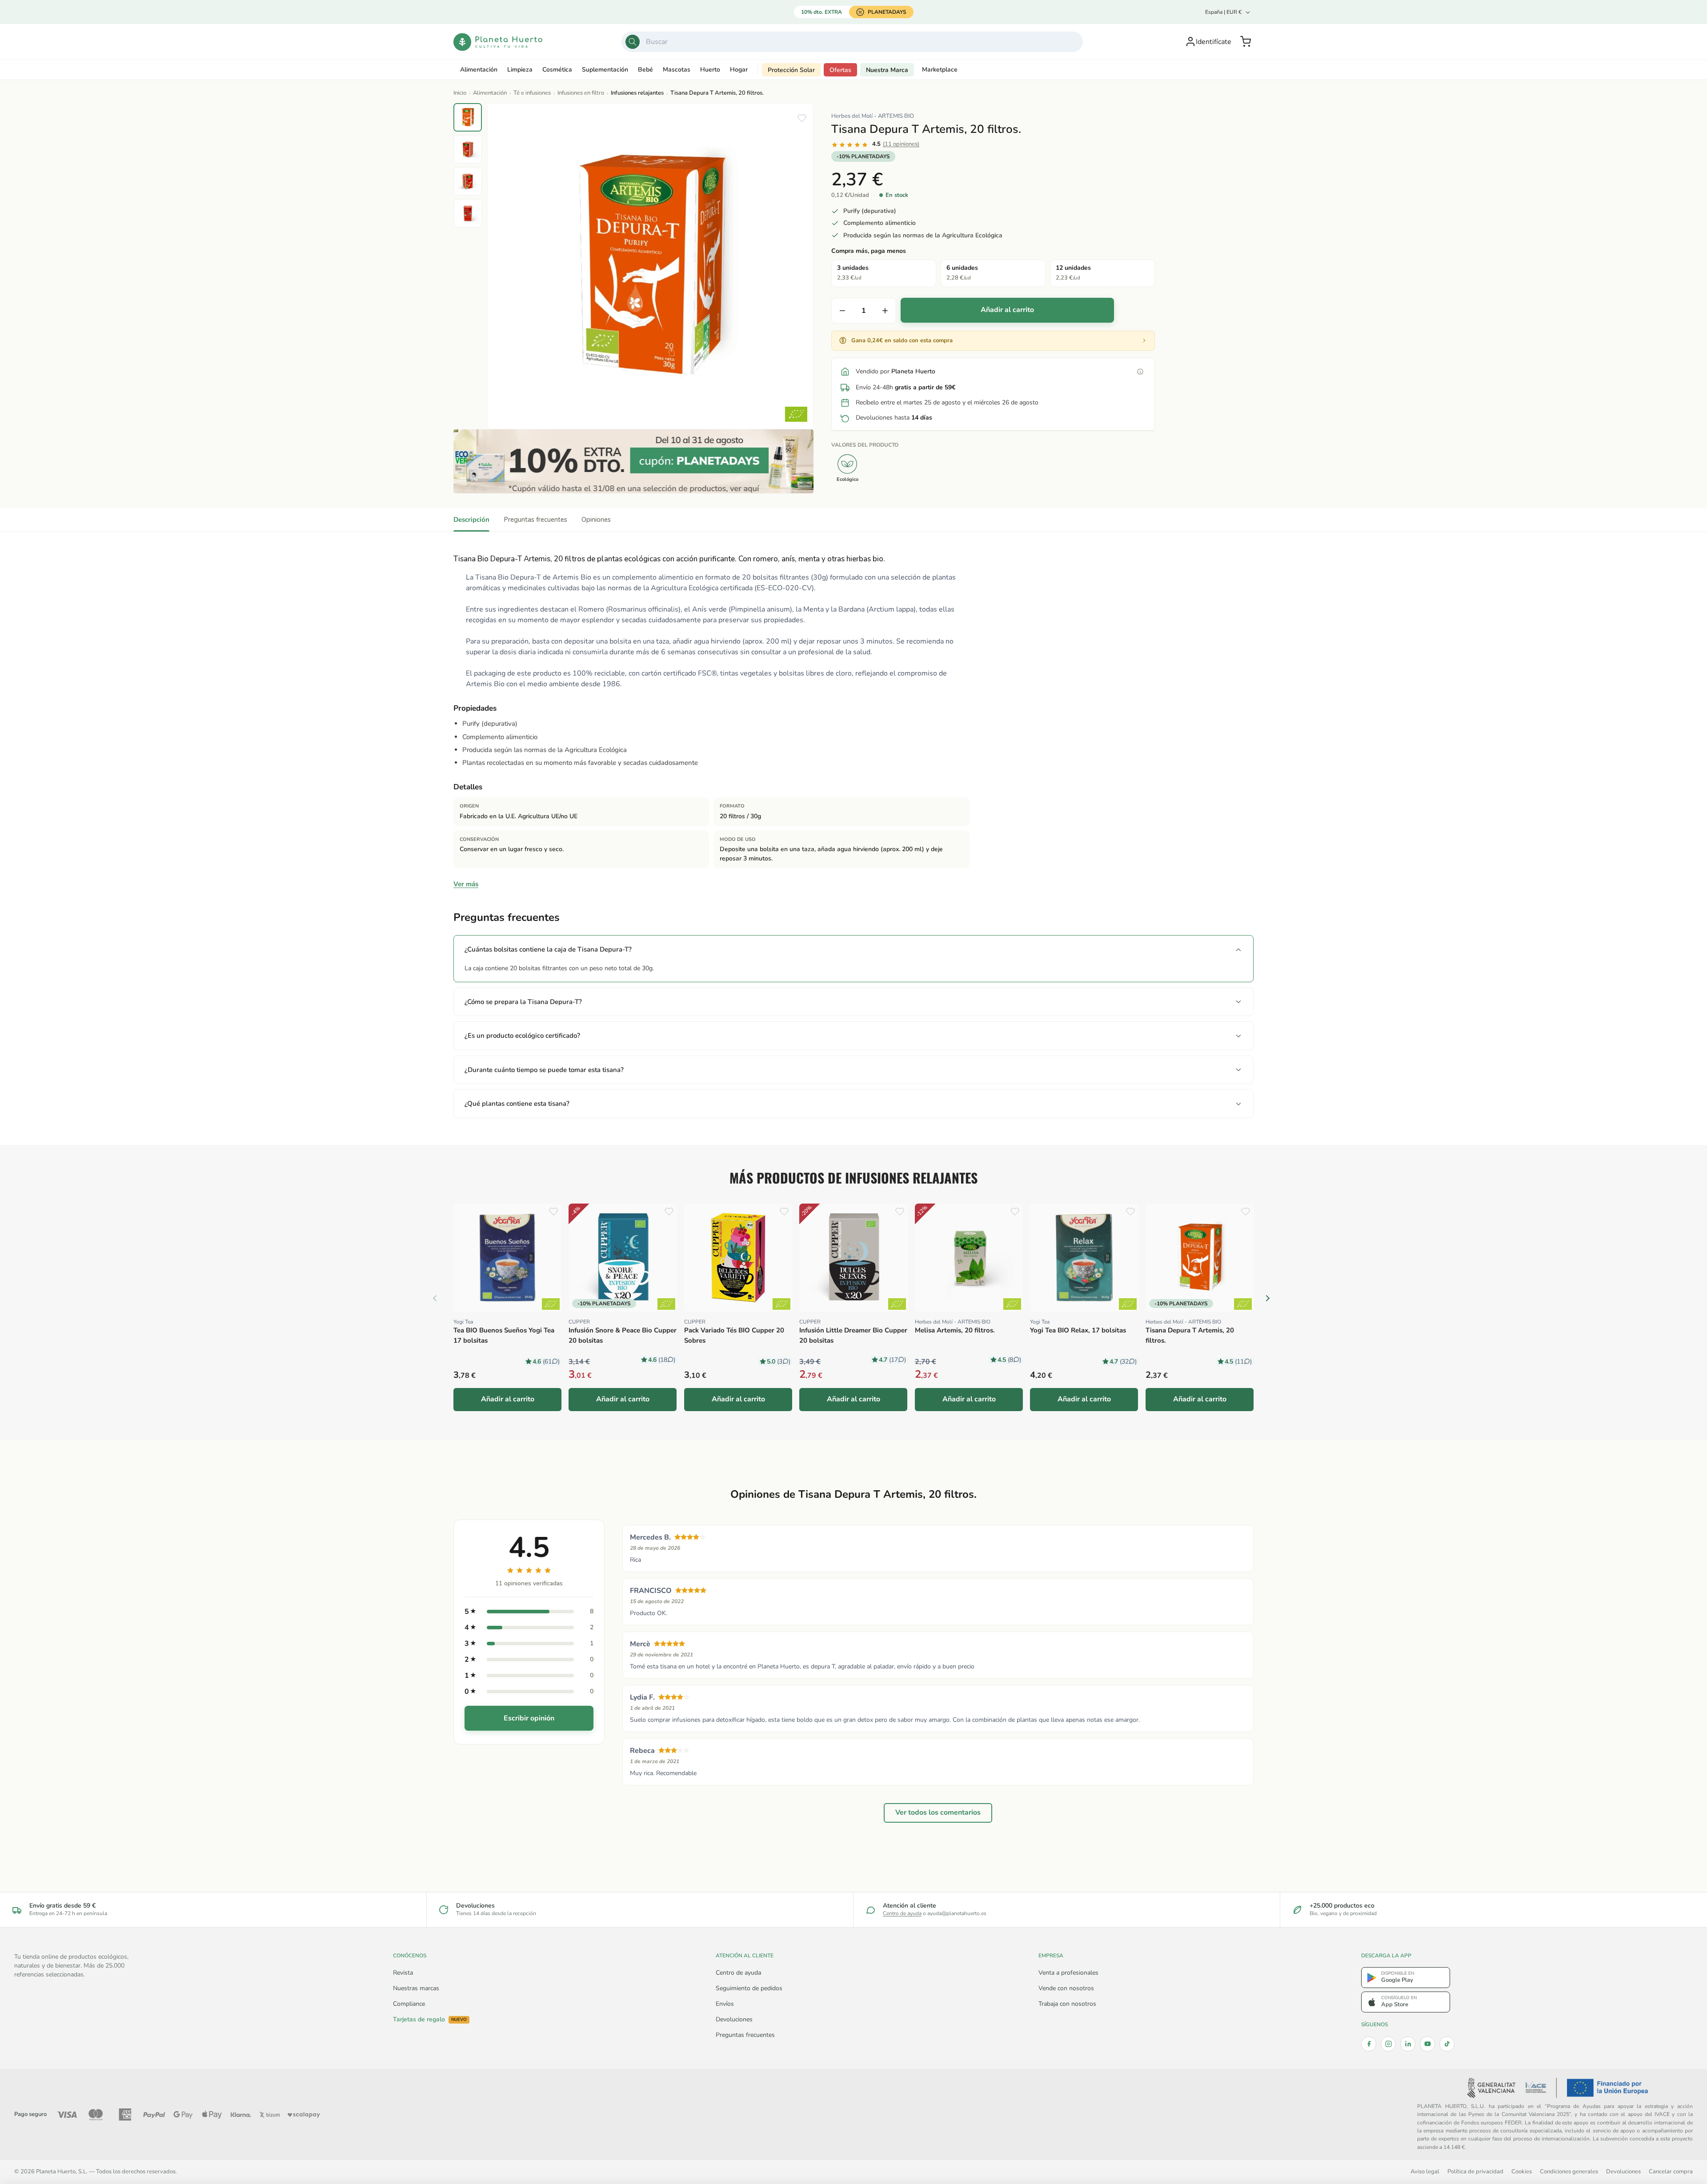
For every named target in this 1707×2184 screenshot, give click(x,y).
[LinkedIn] (1408, 2044)
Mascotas (677, 70)
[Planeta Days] (633, 461)
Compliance (409, 2004)
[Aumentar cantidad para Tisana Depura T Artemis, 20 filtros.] (885, 311)
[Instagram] (1388, 2044)
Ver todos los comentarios (938, 1812)
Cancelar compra (1671, 2171)
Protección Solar (791, 70)
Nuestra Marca (887, 70)
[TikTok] (1447, 2044)
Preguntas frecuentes (535, 520)
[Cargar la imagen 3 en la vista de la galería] (468, 181)
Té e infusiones (532, 93)
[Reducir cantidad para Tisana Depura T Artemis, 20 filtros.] (842, 311)
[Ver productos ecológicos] (551, 1304)
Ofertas (840, 70)
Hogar (739, 70)
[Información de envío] (1140, 372)
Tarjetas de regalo (430, 2020)
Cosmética (557, 70)
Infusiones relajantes (637, 93)
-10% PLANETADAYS (863, 156)
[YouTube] (1427, 2044)
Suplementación (605, 70)
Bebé (645, 70)
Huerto (710, 70)
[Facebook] (1369, 2044)
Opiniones (596, 520)
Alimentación (479, 70)
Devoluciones (734, 2019)
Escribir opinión (529, 1718)
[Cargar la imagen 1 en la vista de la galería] (468, 117)
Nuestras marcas (416, 1988)
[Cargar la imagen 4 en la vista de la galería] (468, 213)
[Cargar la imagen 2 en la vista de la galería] (468, 149)
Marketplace (940, 70)
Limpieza (520, 70)
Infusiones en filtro (581, 93)
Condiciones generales (1569, 2171)
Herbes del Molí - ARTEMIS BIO (873, 116)
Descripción (471, 520)
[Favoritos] (802, 118)
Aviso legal (1425, 2171)
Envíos (725, 2004)
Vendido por (896, 371)
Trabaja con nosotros (1067, 2004)
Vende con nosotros (1066, 1988)
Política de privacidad (1475, 2171)
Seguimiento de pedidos (749, 1988)
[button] (1246, 42)
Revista (403, 1973)
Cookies (1522, 2171)
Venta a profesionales (1068, 1973)
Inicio (460, 93)
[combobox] (852, 42)
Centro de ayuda (902, 1913)
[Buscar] (633, 42)
